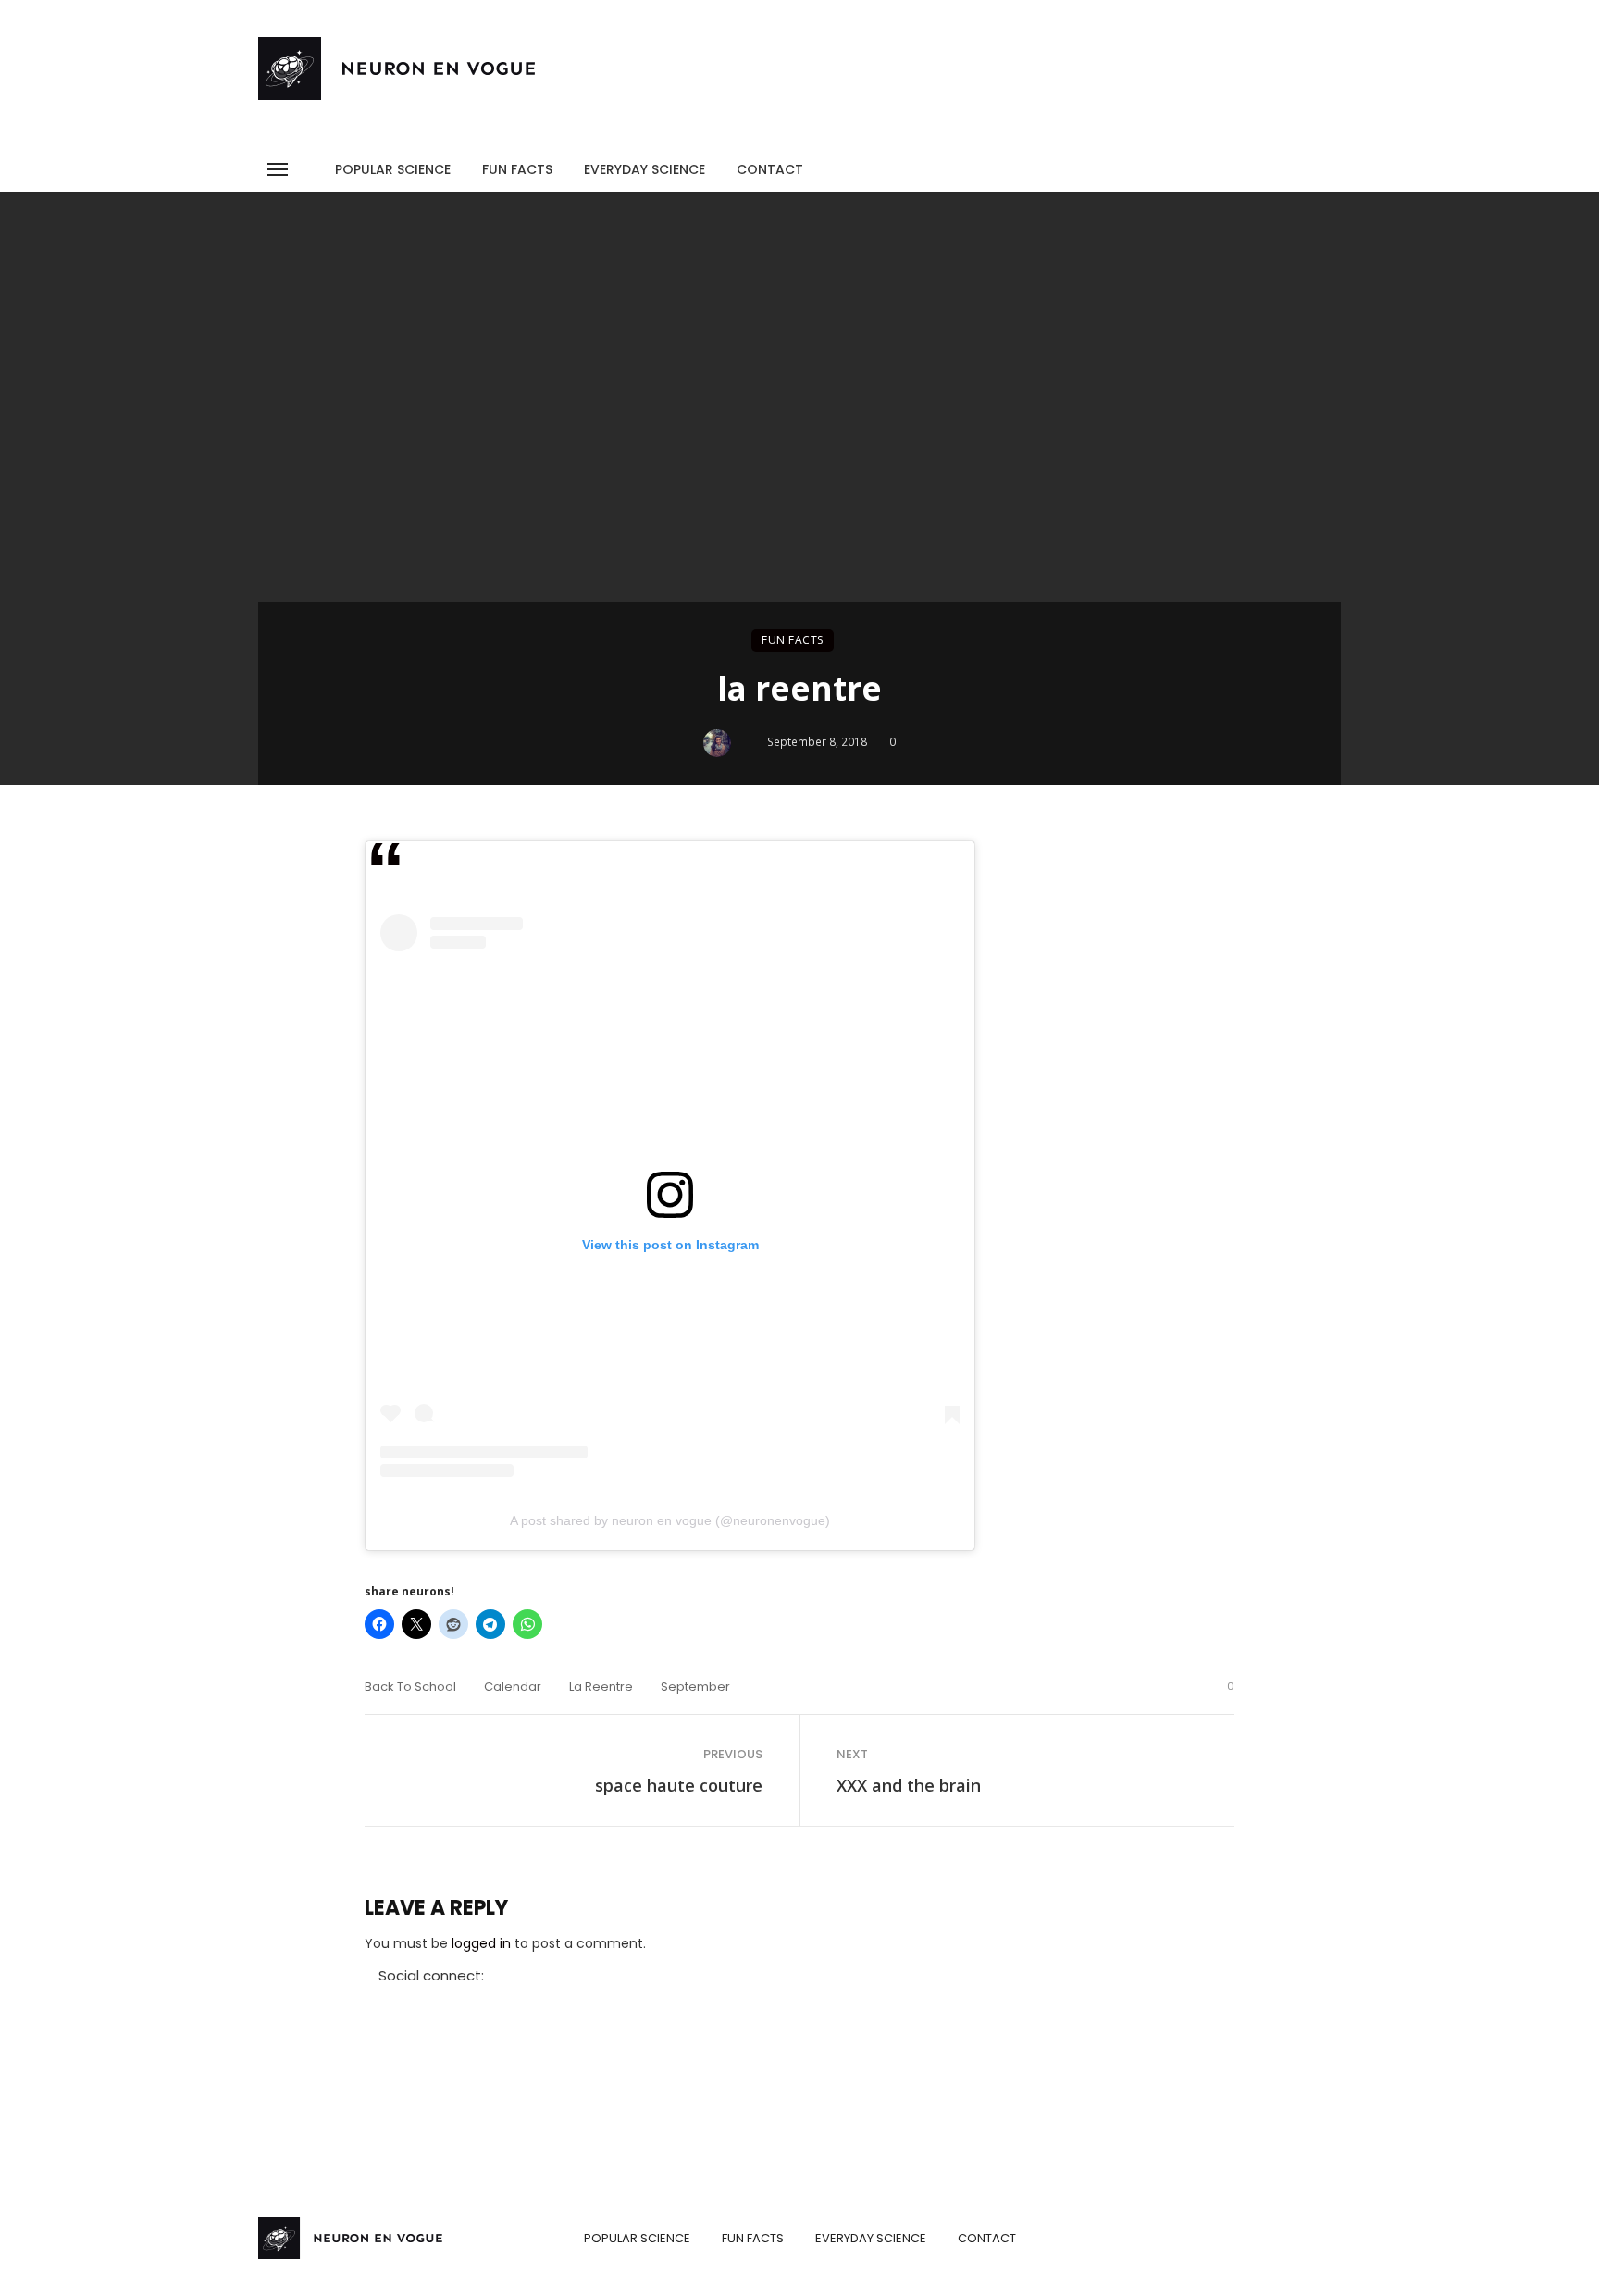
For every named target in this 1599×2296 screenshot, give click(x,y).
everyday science (645, 169)
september (695, 1687)
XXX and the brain (909, 1785)
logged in (481, 1943)
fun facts (517, 169)
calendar (513, 1687)
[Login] (1294, 165)
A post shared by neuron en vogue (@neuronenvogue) (670, 1520)
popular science (393, 169)
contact (770, 169)
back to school (410, 1687)
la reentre (601, 1687)
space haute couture (679, 1785)
